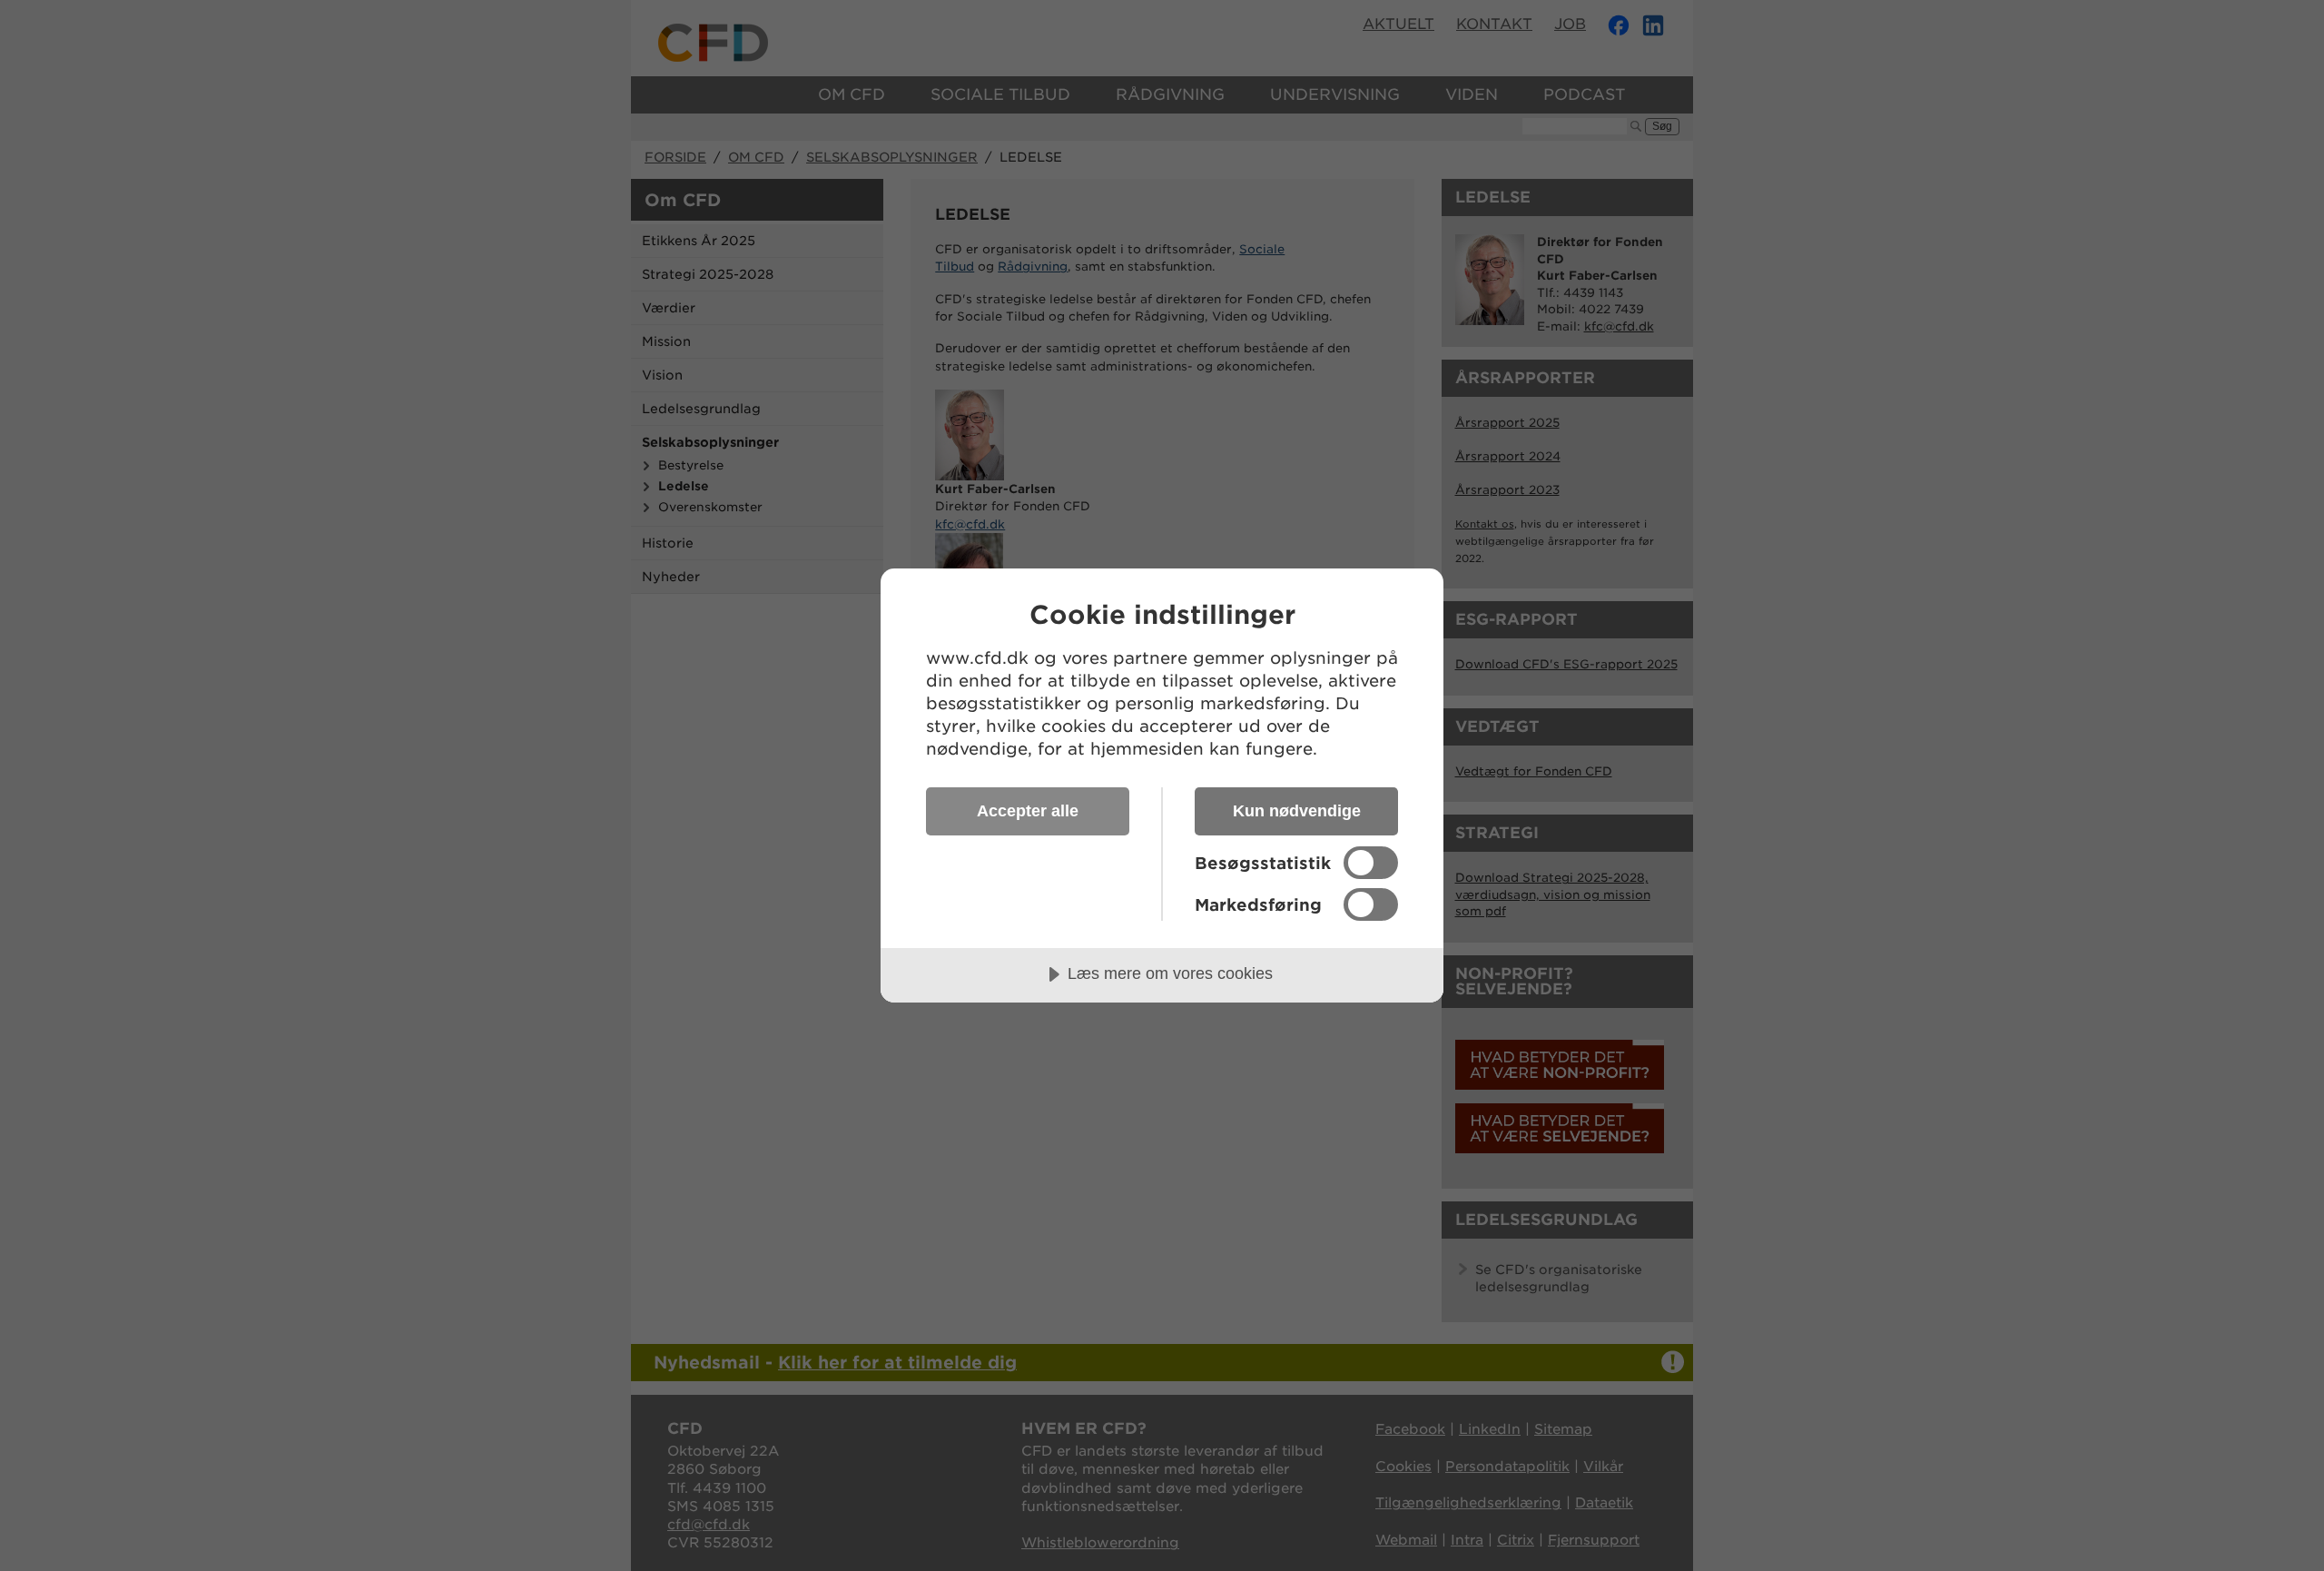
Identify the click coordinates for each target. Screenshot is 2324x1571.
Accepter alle (1028, 811)
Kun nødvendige (1297, 811)
